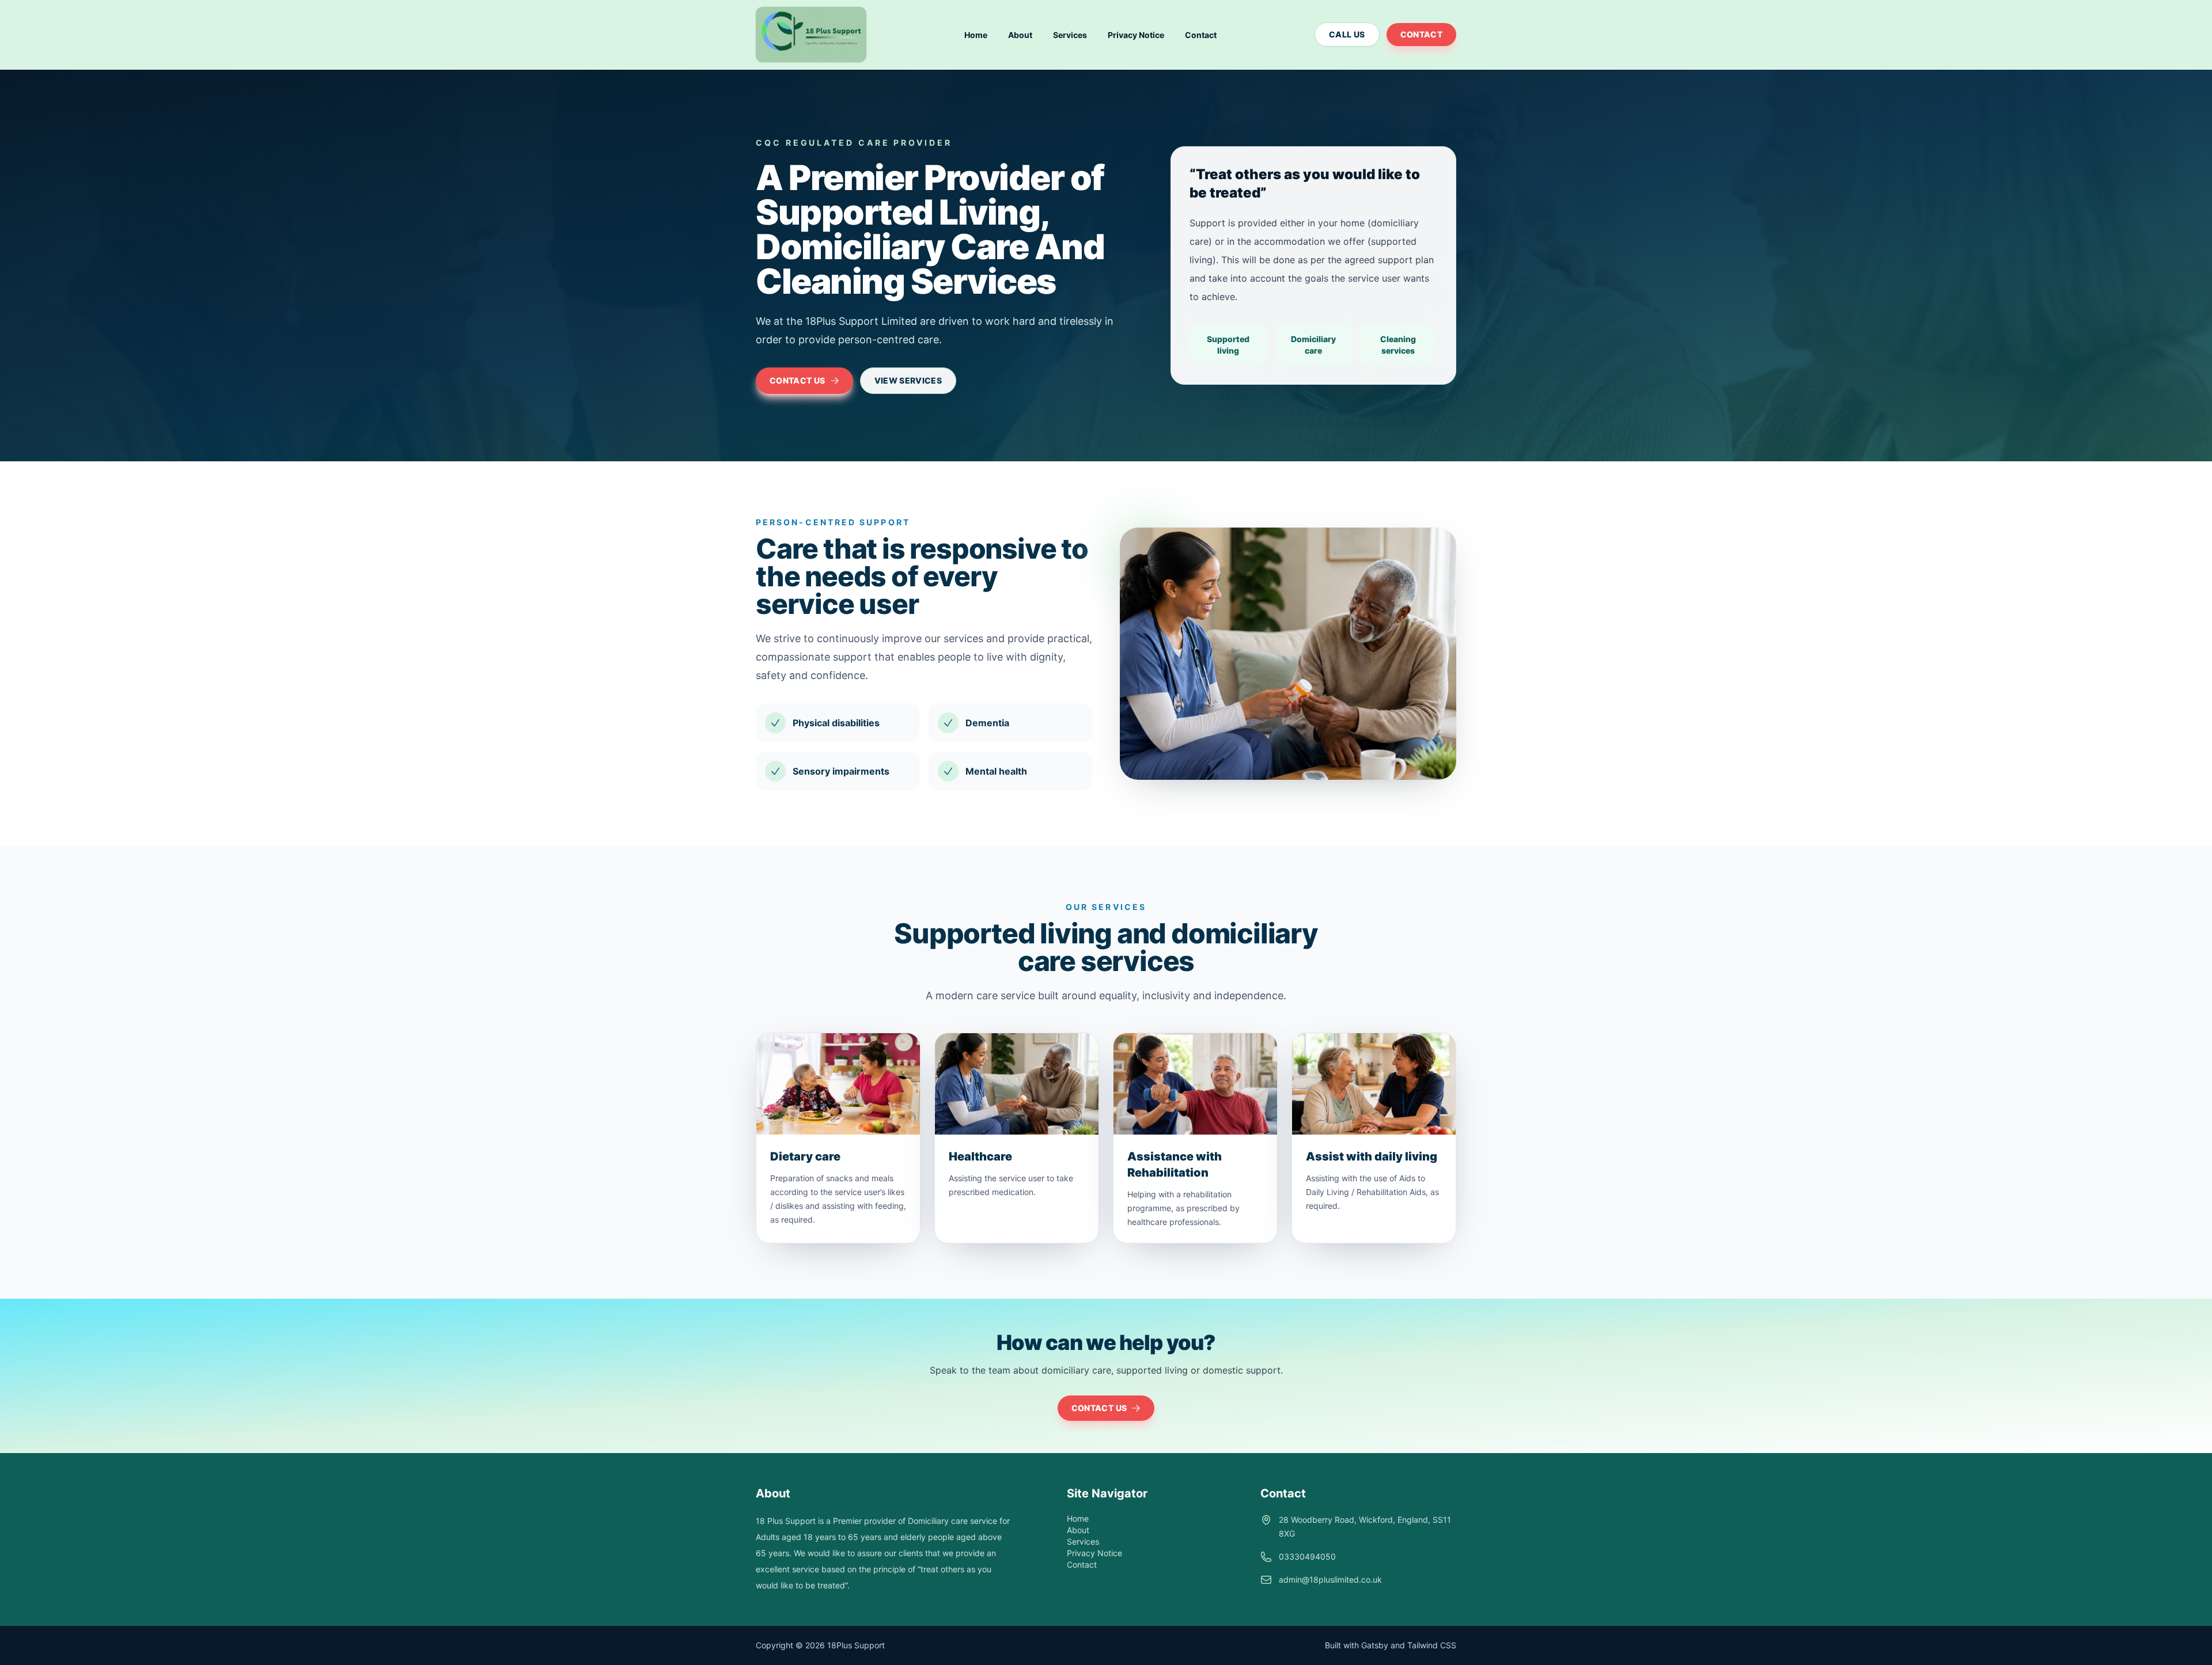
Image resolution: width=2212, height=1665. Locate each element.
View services (908, 380)
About (1020, 35)
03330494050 (1307, 1556)
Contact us (798, 380)
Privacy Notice (1136, 35)
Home (976, 35)
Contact (1201, 35)
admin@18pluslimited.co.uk (1330, 1579)
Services (1070, 35)
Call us (1347, 34)
